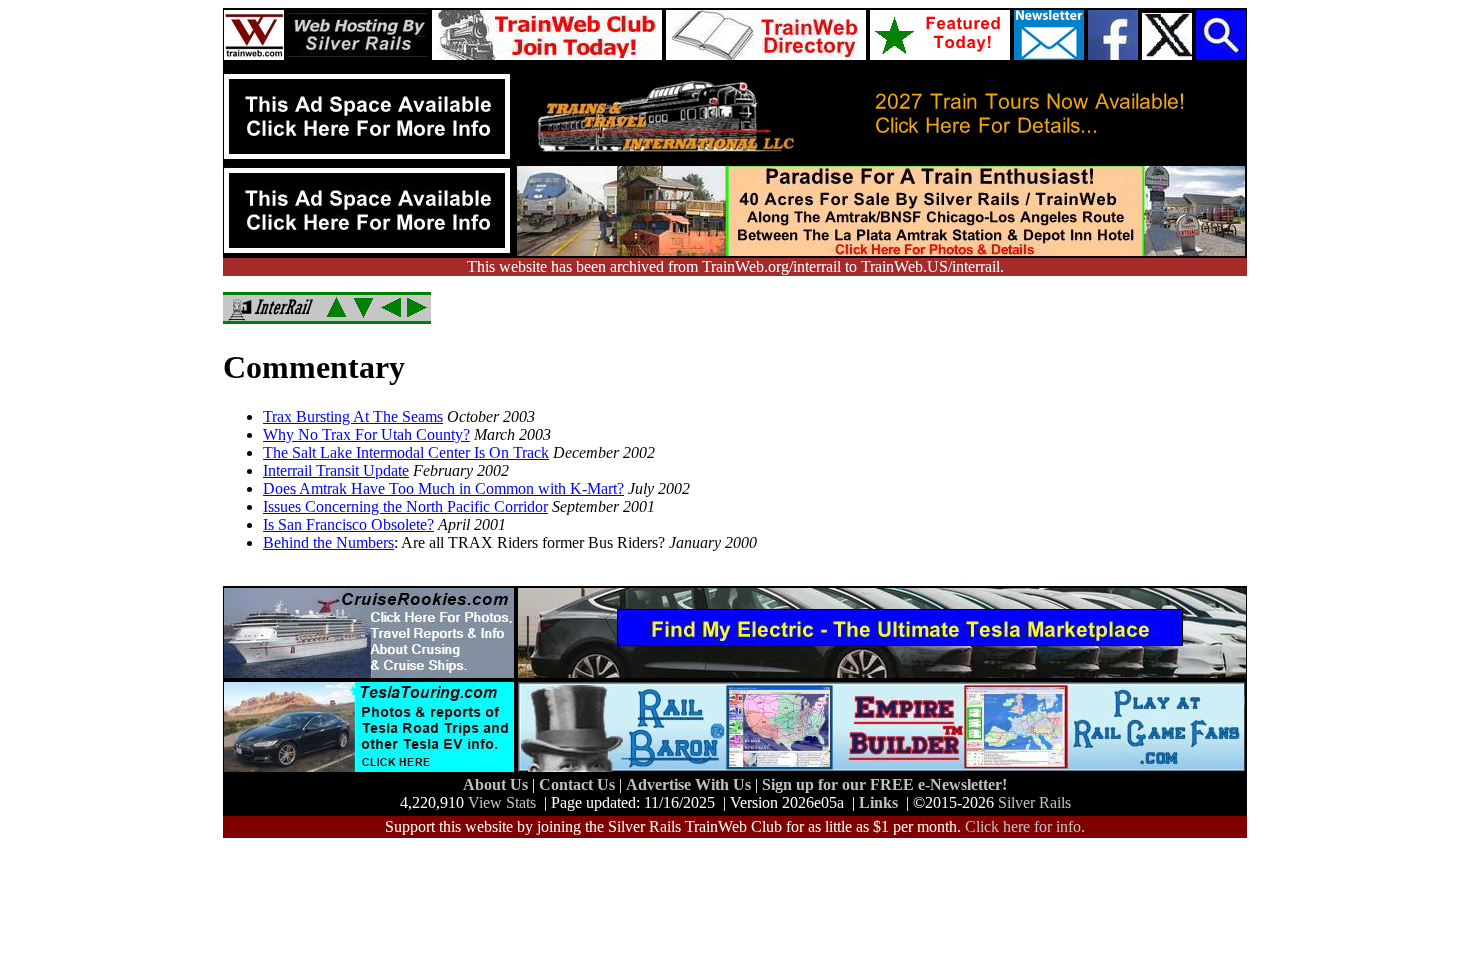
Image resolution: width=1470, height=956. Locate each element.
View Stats (502, 802)
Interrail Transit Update (336, 470)
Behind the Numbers (328, 542)
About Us (497, 784)
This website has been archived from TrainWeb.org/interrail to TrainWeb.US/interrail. (735, 266)
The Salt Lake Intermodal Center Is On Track (406, 452)
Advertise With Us (690, 784)
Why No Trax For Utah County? (366, 434)
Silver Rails (1034, 802)
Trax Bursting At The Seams (353, 416)
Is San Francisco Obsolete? (348, 524)
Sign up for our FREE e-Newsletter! (884, 784)
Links (878, 802)
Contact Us (579, 784)
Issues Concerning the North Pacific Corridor (405, 506)
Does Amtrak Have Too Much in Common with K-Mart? (443, 488)
